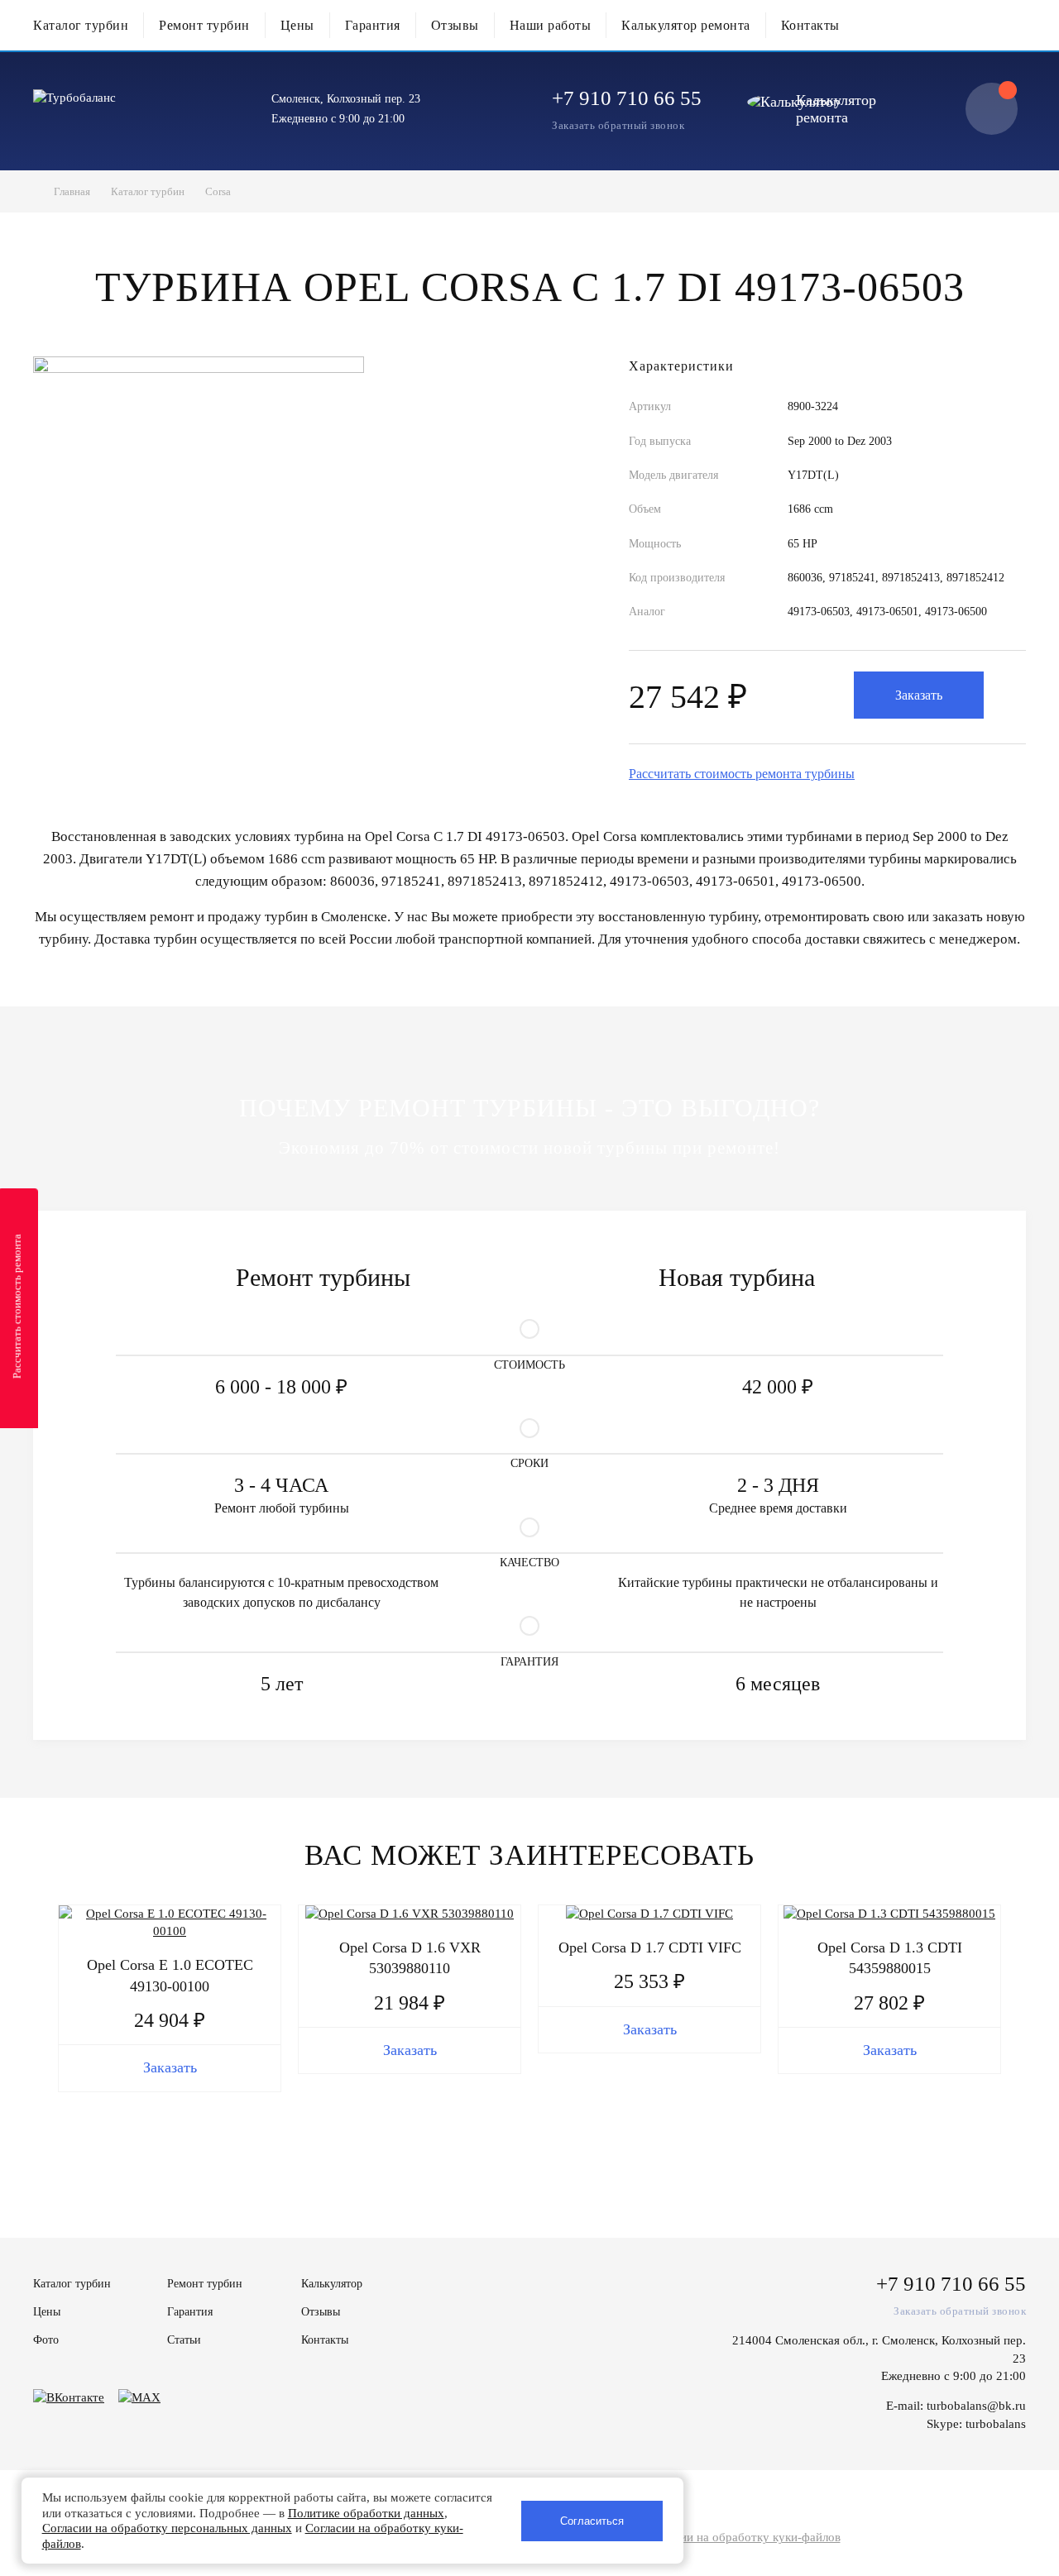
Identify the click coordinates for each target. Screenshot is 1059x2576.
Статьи (184, 2340)
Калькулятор (332, 2284)
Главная (72, 191)
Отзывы (455, 25)
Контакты (810, 25)
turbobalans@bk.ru (976, 2406)
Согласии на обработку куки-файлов (742, 2537)
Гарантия (373, 25)
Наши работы (551, 25)
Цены (297, 25)
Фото (46, 2340)
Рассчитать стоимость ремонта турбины (742, 774)
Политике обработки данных (366, 2513)
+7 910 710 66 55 (627, 98)
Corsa (218, 191)
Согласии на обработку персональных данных (167, 2528)
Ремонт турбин (204, 25)
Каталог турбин (81, 25)
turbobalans (996, 2424)
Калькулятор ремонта (686, 25)
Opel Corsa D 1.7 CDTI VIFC (650, 1948)
